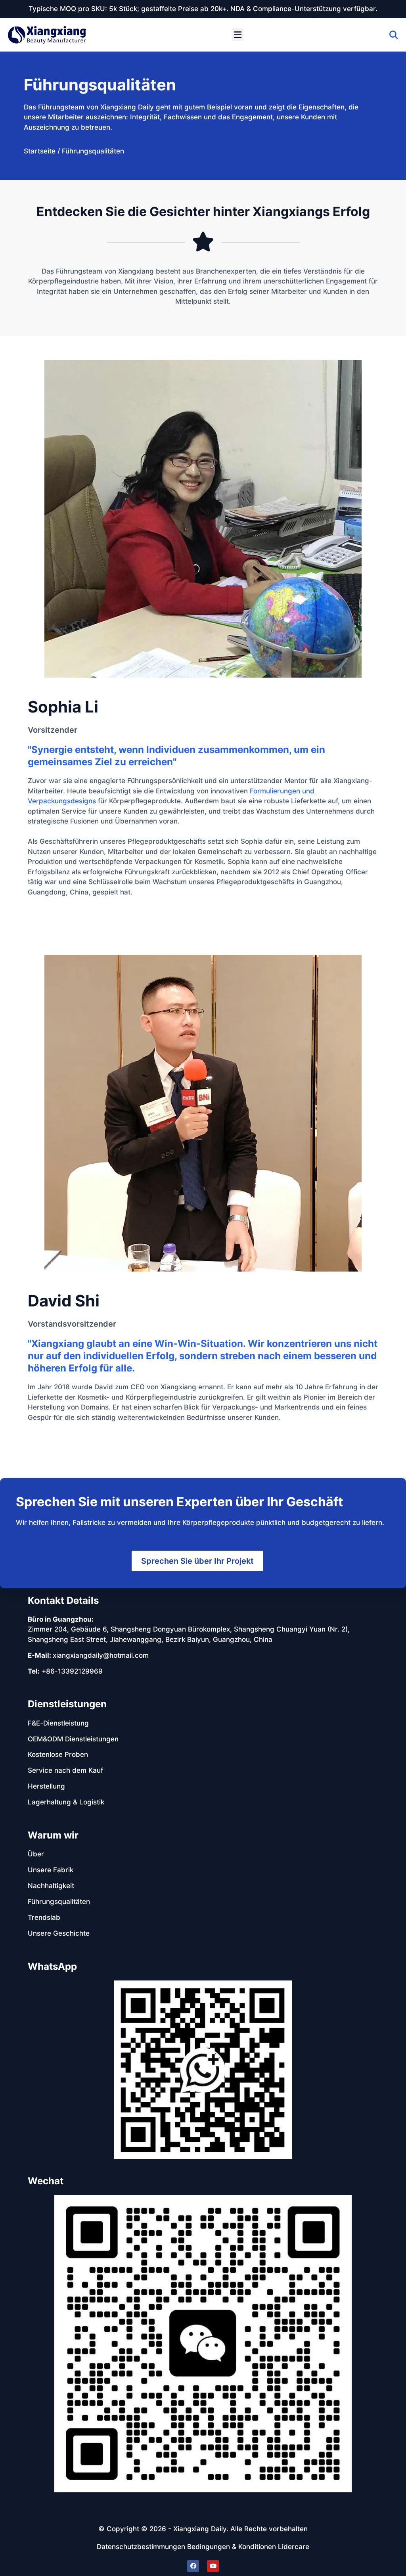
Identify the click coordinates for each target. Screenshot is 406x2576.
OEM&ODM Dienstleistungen (73, 1739)
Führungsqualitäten (59, 1902)
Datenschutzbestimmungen (141, 2547)
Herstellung (46, 1786)
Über (36, 1854)
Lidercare (294, 2547)
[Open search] (394, 35)
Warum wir (53, 1835)
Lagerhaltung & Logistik (66, 1802)
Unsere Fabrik (51, 1870)
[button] (237, 35)
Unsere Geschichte (59, 1933)
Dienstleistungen (67, 1704)
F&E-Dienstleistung (58, 1723)
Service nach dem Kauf (65, 1770)
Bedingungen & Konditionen (232, 2547)
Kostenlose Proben (58, 1754)
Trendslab (44, 1917)
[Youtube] (213, 2566)
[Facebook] (193, 2566)
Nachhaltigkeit (51, 1886)
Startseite (40, 151)
